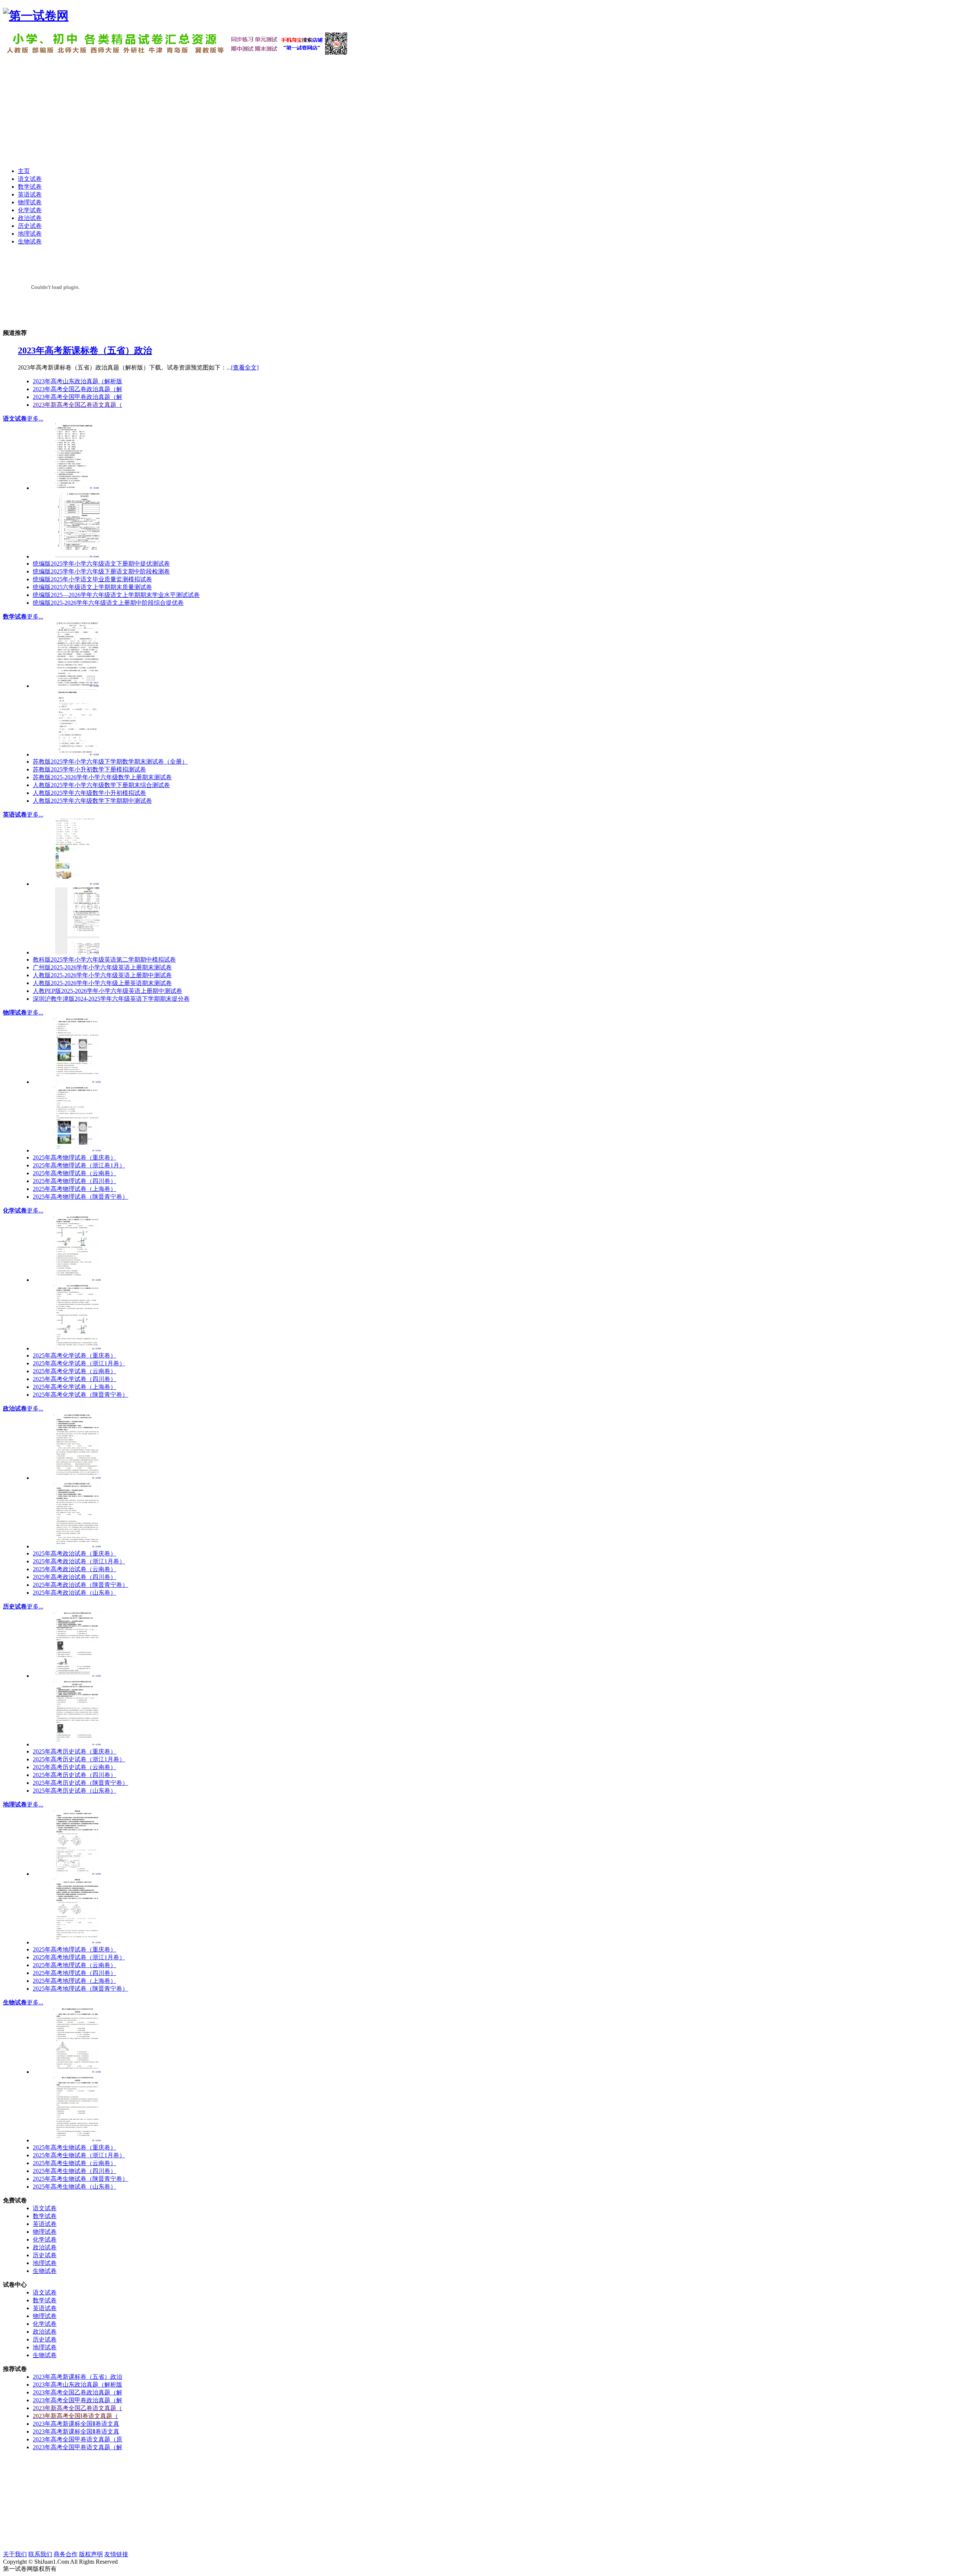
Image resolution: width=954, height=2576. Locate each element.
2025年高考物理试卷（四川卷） (75, 1181)
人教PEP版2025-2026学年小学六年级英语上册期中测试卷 (108, 991)
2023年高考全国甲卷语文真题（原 (78, 2439)
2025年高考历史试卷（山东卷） (75, 1791)
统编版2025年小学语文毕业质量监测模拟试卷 (92, 579)
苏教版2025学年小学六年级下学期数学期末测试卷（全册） (110, 762)
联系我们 (40, 2554)
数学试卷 (15, 617)
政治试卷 (15, 1408)
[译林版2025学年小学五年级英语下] (78, 884)
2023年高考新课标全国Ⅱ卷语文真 (76, 2424)
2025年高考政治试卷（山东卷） (75, 1593)
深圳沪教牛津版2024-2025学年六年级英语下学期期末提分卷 (111, 999)
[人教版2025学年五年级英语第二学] (78, 952)
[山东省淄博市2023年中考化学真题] (78, 1280)
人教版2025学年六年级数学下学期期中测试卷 (92, 801)
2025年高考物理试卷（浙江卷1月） (79, 1165)
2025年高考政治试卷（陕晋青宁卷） (80, 1585)
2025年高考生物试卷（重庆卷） (75, 2147)
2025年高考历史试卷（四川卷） (75, 1775)
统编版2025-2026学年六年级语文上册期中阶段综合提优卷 (108, 603)
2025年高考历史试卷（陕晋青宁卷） (80, 1783)
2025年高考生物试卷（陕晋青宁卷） (80, 2179)
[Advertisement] (477, 109)
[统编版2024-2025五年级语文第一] (78, 556)
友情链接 (116, 2554)
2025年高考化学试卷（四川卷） (75, 1379)
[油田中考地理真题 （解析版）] (78, 1942)
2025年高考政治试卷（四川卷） (75, 1577)
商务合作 (66, 2554)
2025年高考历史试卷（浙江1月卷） (79, 1759)
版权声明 (91, 2554)
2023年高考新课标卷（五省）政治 (85, 350)
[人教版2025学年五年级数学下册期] (78, 686)
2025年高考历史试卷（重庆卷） (75, 1751)
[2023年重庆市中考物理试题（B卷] (78, 1082)
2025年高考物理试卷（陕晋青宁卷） (80, 1197)
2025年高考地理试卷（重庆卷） (75, 1949)
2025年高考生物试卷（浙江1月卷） (79, 2155)
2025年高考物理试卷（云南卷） (75, 1173)
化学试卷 (15, 1210)
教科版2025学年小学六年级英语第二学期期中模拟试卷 (104, 960)
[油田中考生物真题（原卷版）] (78, 2072)
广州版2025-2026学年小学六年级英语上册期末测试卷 (102, 967)
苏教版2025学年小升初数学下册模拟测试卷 (89, 769)
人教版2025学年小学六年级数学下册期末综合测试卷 (101, 785)
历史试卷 (15, 1606)
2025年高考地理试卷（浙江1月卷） (79, 1957)
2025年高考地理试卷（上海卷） (75, 1981)
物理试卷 (15, 1012)
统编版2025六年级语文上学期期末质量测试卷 (92, 587)
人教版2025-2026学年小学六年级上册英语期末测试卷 (102, 983)
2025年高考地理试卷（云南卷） (75, 1965)
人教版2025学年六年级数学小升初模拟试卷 (89, 793)
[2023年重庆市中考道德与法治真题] (78, 1478)
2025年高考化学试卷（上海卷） (75, 1387)
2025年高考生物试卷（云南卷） (75, 2163)
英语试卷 (15, 814)
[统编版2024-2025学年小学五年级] (78, 488)
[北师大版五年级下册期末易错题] (78, 754)
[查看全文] (245, 367)
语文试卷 (15, 419)
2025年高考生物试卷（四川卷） (75, 2171)
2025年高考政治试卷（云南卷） (75, 1569)
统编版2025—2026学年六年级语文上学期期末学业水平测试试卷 (116, 595)
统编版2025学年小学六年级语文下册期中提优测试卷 (101, 564)
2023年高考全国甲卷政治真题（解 (78, 397)
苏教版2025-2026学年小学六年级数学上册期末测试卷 (102, 777)
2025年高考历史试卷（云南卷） (75, 1767)
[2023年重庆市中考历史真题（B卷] (78, 1676)
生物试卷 (15, 2002)
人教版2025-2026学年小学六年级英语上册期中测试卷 (102, 975)
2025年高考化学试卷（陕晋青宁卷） (80, 1395)
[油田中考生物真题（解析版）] (78, 2140)
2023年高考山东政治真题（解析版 (78, 381)
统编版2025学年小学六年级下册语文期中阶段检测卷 (101, 571)
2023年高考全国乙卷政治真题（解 (78, 389)
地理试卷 (15, 1804)
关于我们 (15, 2554)
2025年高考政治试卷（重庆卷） (75, 1553)
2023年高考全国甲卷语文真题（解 (78, 2447)
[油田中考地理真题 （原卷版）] (78, 1874)
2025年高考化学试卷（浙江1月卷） (79, 1363)
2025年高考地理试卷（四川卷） (75, 1973)
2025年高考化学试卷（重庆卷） (75, 1355)
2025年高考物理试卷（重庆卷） (75, 1158)
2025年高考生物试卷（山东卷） (75, 2187)
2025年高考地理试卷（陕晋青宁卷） (80, 1989)
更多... (35, 419)
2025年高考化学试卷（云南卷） (75, 1371)
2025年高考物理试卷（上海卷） (75, 1189)
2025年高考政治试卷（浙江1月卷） (79, 1561)
